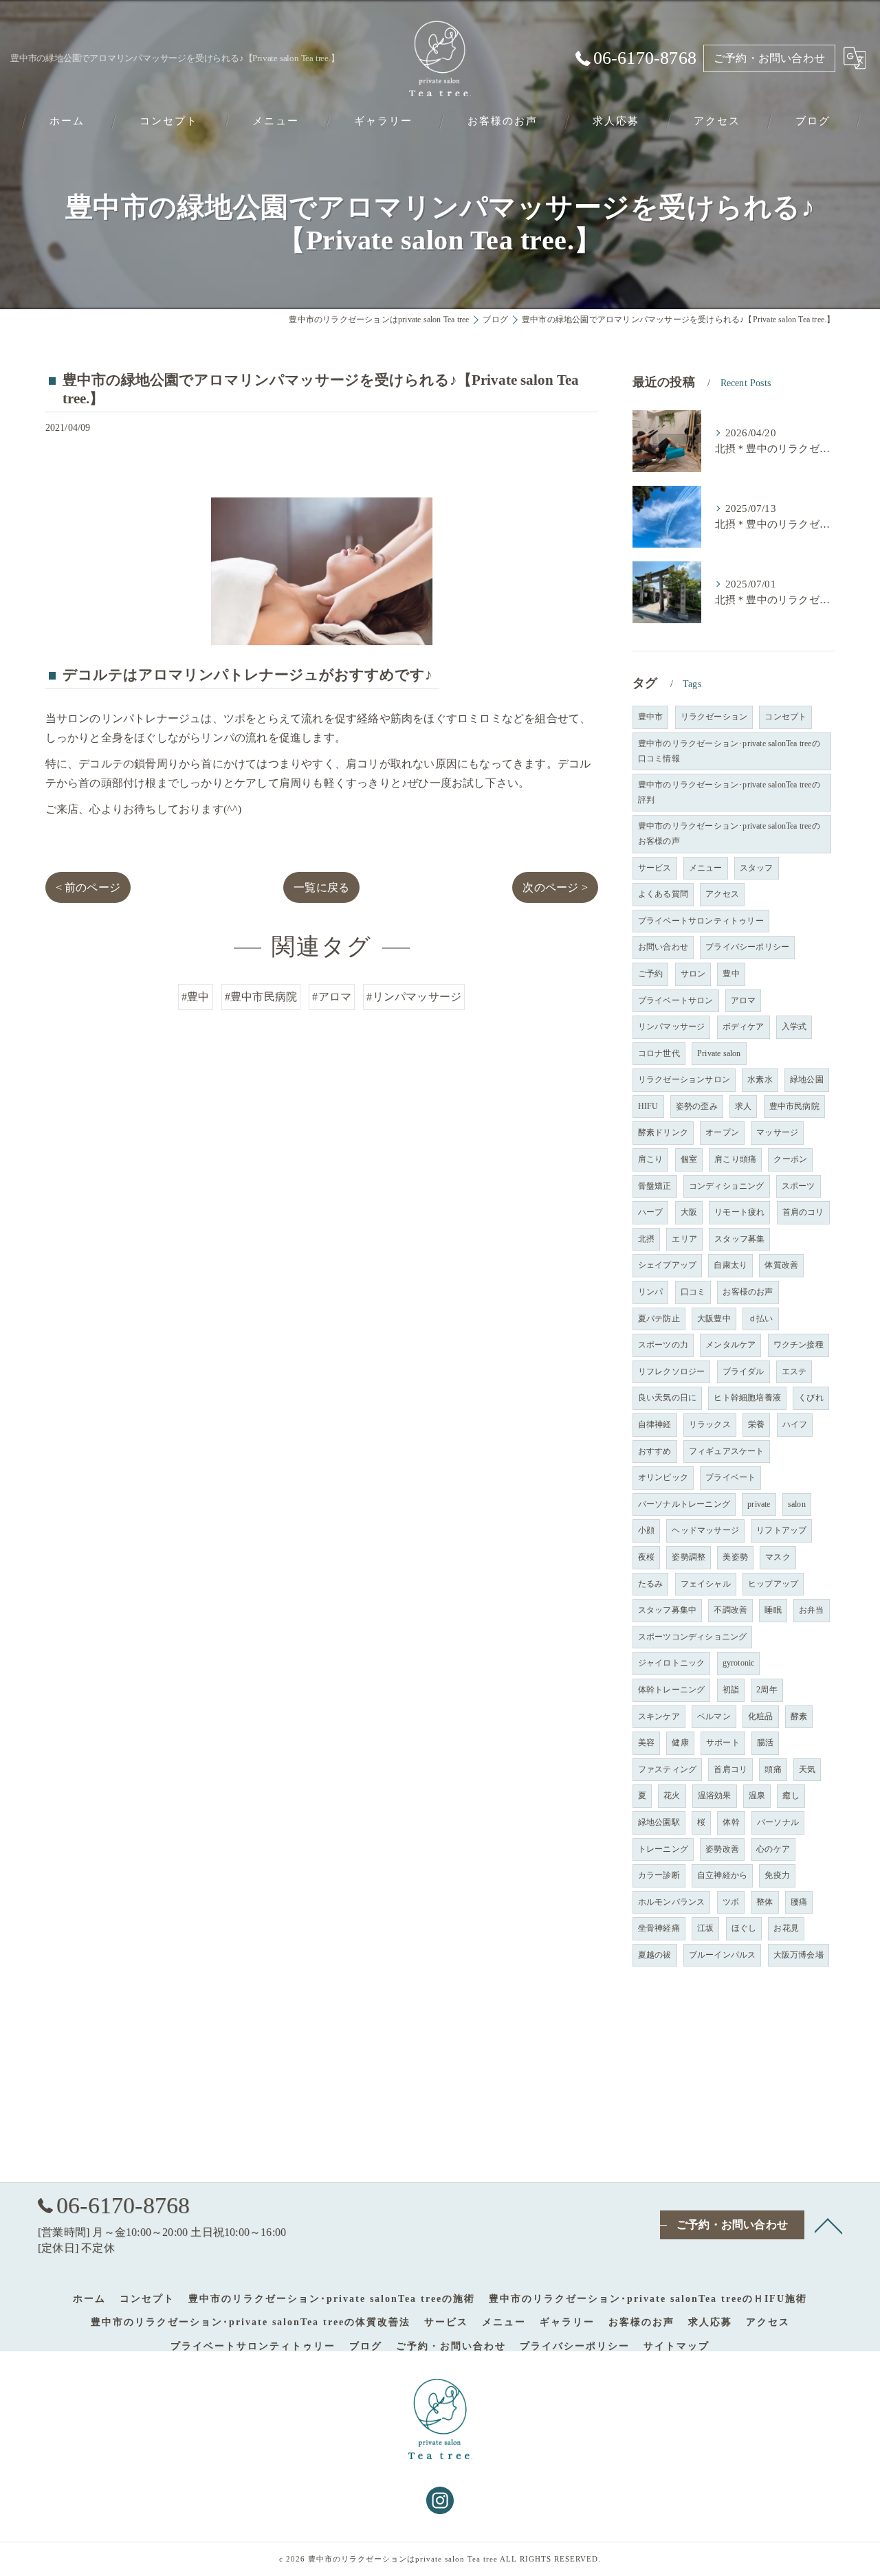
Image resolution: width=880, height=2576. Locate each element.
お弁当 (812, 1610)
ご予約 (651, 974)
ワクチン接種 (799, 1345)
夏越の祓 (655, 1955)
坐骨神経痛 (659, 1928)
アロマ (744, 1000)
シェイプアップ (667, 1265)
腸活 (765, 1743)
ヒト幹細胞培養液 (747, 1398)
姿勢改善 (722, 1849)
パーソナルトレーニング (684, 1504)
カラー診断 (659, 1875)
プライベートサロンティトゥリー (701, 921)
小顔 (646, 1530)
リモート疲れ (739, 1212)
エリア (684, 1239)
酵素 (799, 1716)
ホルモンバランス (672, 1902)
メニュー (706, 868)
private (759, 1504)
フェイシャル (706, 1584)
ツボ (731, 1902)
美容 (646, 1743)
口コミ (693, 1292)
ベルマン (714, 1716)
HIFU (648, 1106)
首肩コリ (730, 1769)
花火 (672, 1795)
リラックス (710, 1424)
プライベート (730, 1477)
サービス (655, 868)
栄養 (756, 1424)
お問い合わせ (663, 947)
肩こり (651, 1159)
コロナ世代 (659, 1053)
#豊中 (196, 997)
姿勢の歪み (697, 1106)
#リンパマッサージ (414, 997)
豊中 (731, 974)
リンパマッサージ (672, 1027)
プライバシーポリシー (747, 947)
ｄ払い (761, 1319)
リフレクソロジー (672, 1371)
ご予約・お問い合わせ (769, 58)
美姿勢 (735, 1557)
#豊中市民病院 (261, 997)
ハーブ (651, 1212)
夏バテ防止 (659, 1319)
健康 (680, 1743)
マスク (778, 1557)
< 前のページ (88, 887)
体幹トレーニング (672, 1690)
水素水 (760, 1079)
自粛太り (730, 1265)
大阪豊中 (714, 1319)
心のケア (773, 1849)
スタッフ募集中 (667, 1610)
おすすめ (655, 1451)
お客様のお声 (748, 1292)
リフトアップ (781, 1530)
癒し (791, 1795)
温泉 (757, 1795)
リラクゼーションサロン (684, 1079)
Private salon (719, 1053)
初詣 (731, 1690)
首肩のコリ (803, 1212)
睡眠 (773, 1610)
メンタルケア (730, 1345)
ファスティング (667, 1769)
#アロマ (332, 997)
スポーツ (799, 1186)
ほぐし (744, 1928)
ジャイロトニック (672, 1663)
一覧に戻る (321, 887)
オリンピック (663, 1477)
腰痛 (799, 1902)
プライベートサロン (676, 1000)
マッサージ (777, 1132)
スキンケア (659, 1716)
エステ (794, 1371)
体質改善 (781, 1265)
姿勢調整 (689, 1557)
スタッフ (757, 868)
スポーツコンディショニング (693, 1637)
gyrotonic (739, 1663)
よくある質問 (663, 894)
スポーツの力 (663, 1345)
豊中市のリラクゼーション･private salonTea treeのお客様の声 (729, 833)
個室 (689, 1159)
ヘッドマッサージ (705, 1530)
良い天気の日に (667, 1398)
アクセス (722, 894)
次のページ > (555, 887)
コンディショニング (727, 1186)
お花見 (786, 1928)
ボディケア (744, 1027)
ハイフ (795, 1424)
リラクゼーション (714, 717)
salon (797, 1504)
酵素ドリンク (663, 1132)
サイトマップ (676, 2346)
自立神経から (722, 1875)
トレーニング (663, 1849)
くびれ (811, 1398)
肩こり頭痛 (735, 1159)
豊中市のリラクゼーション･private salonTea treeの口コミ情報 (729, 751)
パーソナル (778, 1822)
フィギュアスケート (727, 1451)
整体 (764, 1902)
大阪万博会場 (799, 1955)
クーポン (790, 1159)
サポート (723, 1743)
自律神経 (655, 1424)
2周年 (767, 1690)
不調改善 (730, 1610)
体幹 (731, 1822)
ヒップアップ (773, 1584)
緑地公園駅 (659, 1822)
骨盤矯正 (655, 1186)
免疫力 (777, 1875)
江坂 (705, 1928)
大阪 (689, 1212)
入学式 (794, 1027)
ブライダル (744, 1371)
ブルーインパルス (723, 1955)
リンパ (651, 1292)
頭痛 (773, 1769)
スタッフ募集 (739, 1239)
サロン (693, 974)
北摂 (646, 1239)
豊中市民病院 (794, 1106)
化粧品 (761, 1716)
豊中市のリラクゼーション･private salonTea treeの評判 (729, 792)
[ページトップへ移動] (828, 2225)
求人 (743, 1106)
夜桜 (646, 1557)
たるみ (651, 1584)
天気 (807, 1769)
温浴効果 (715, 1795)
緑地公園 (807, 1079)
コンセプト (785, 717)
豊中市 (651, 717)
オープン (722, 1132)
